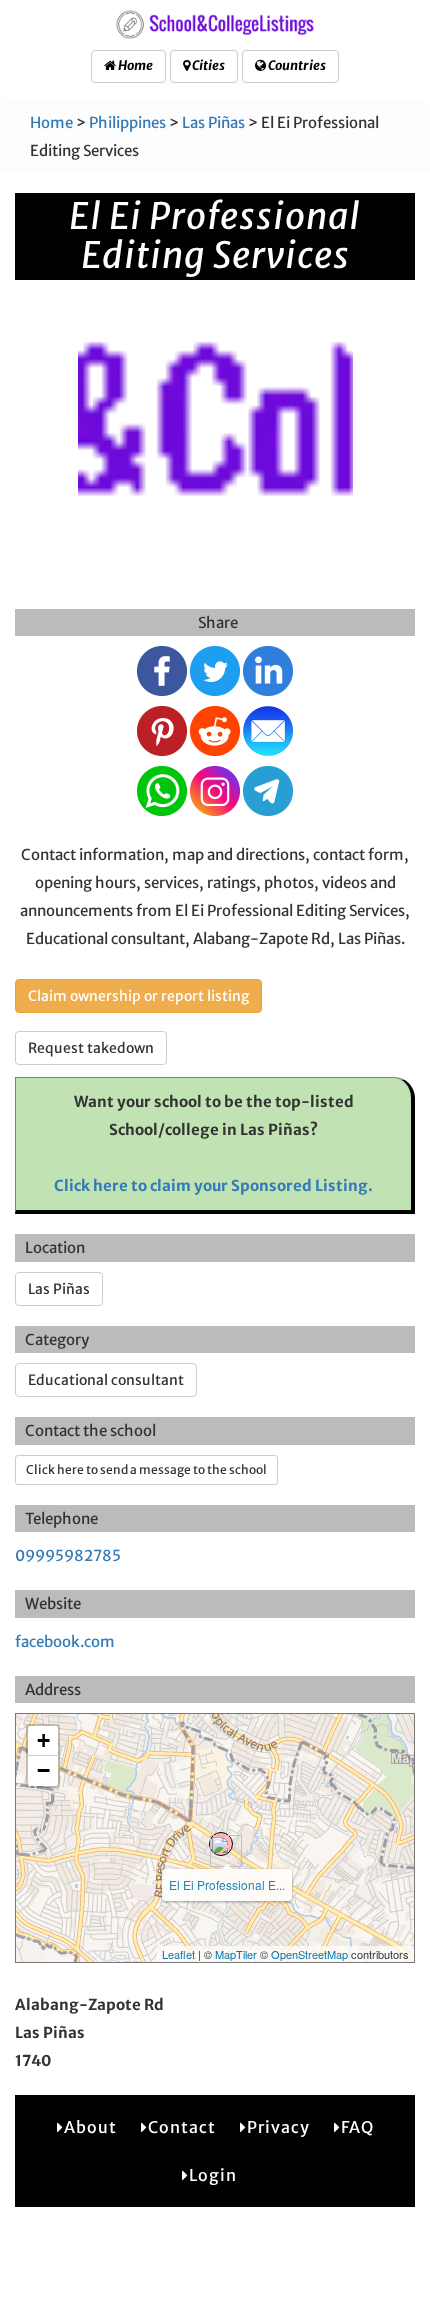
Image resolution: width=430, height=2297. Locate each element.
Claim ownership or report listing (138, 996)
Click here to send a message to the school (146, 1469)
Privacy (278, 2127)
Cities (207, 65)
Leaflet (178, 1954)
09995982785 (68, 1555)
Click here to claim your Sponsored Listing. (213, 1185)
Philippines (127, 122)
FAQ (357, 2127)
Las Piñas (213, 122)
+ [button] (43, 1740)
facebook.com (65, 1641)
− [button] (43, 1770)
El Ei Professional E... (227, 1884)
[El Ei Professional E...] (221, 1844)
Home (134, 65)
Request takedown (91, 1048)
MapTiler (236, 1954)
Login (213, 2175)
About (90, 2127)
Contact (182, 2127)
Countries (296, 65)
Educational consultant (106, 1380)
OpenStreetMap (309, 1954)
